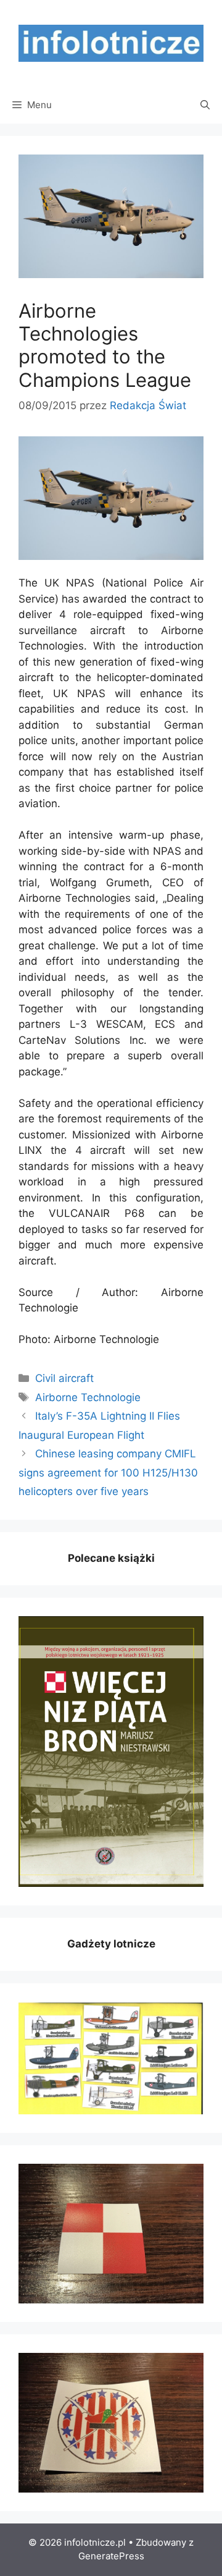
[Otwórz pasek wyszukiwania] (205, 105)
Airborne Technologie (88, 1397)
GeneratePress (111, 2556)
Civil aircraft (64, 1378)
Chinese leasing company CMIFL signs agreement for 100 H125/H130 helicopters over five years (108, 1472)
